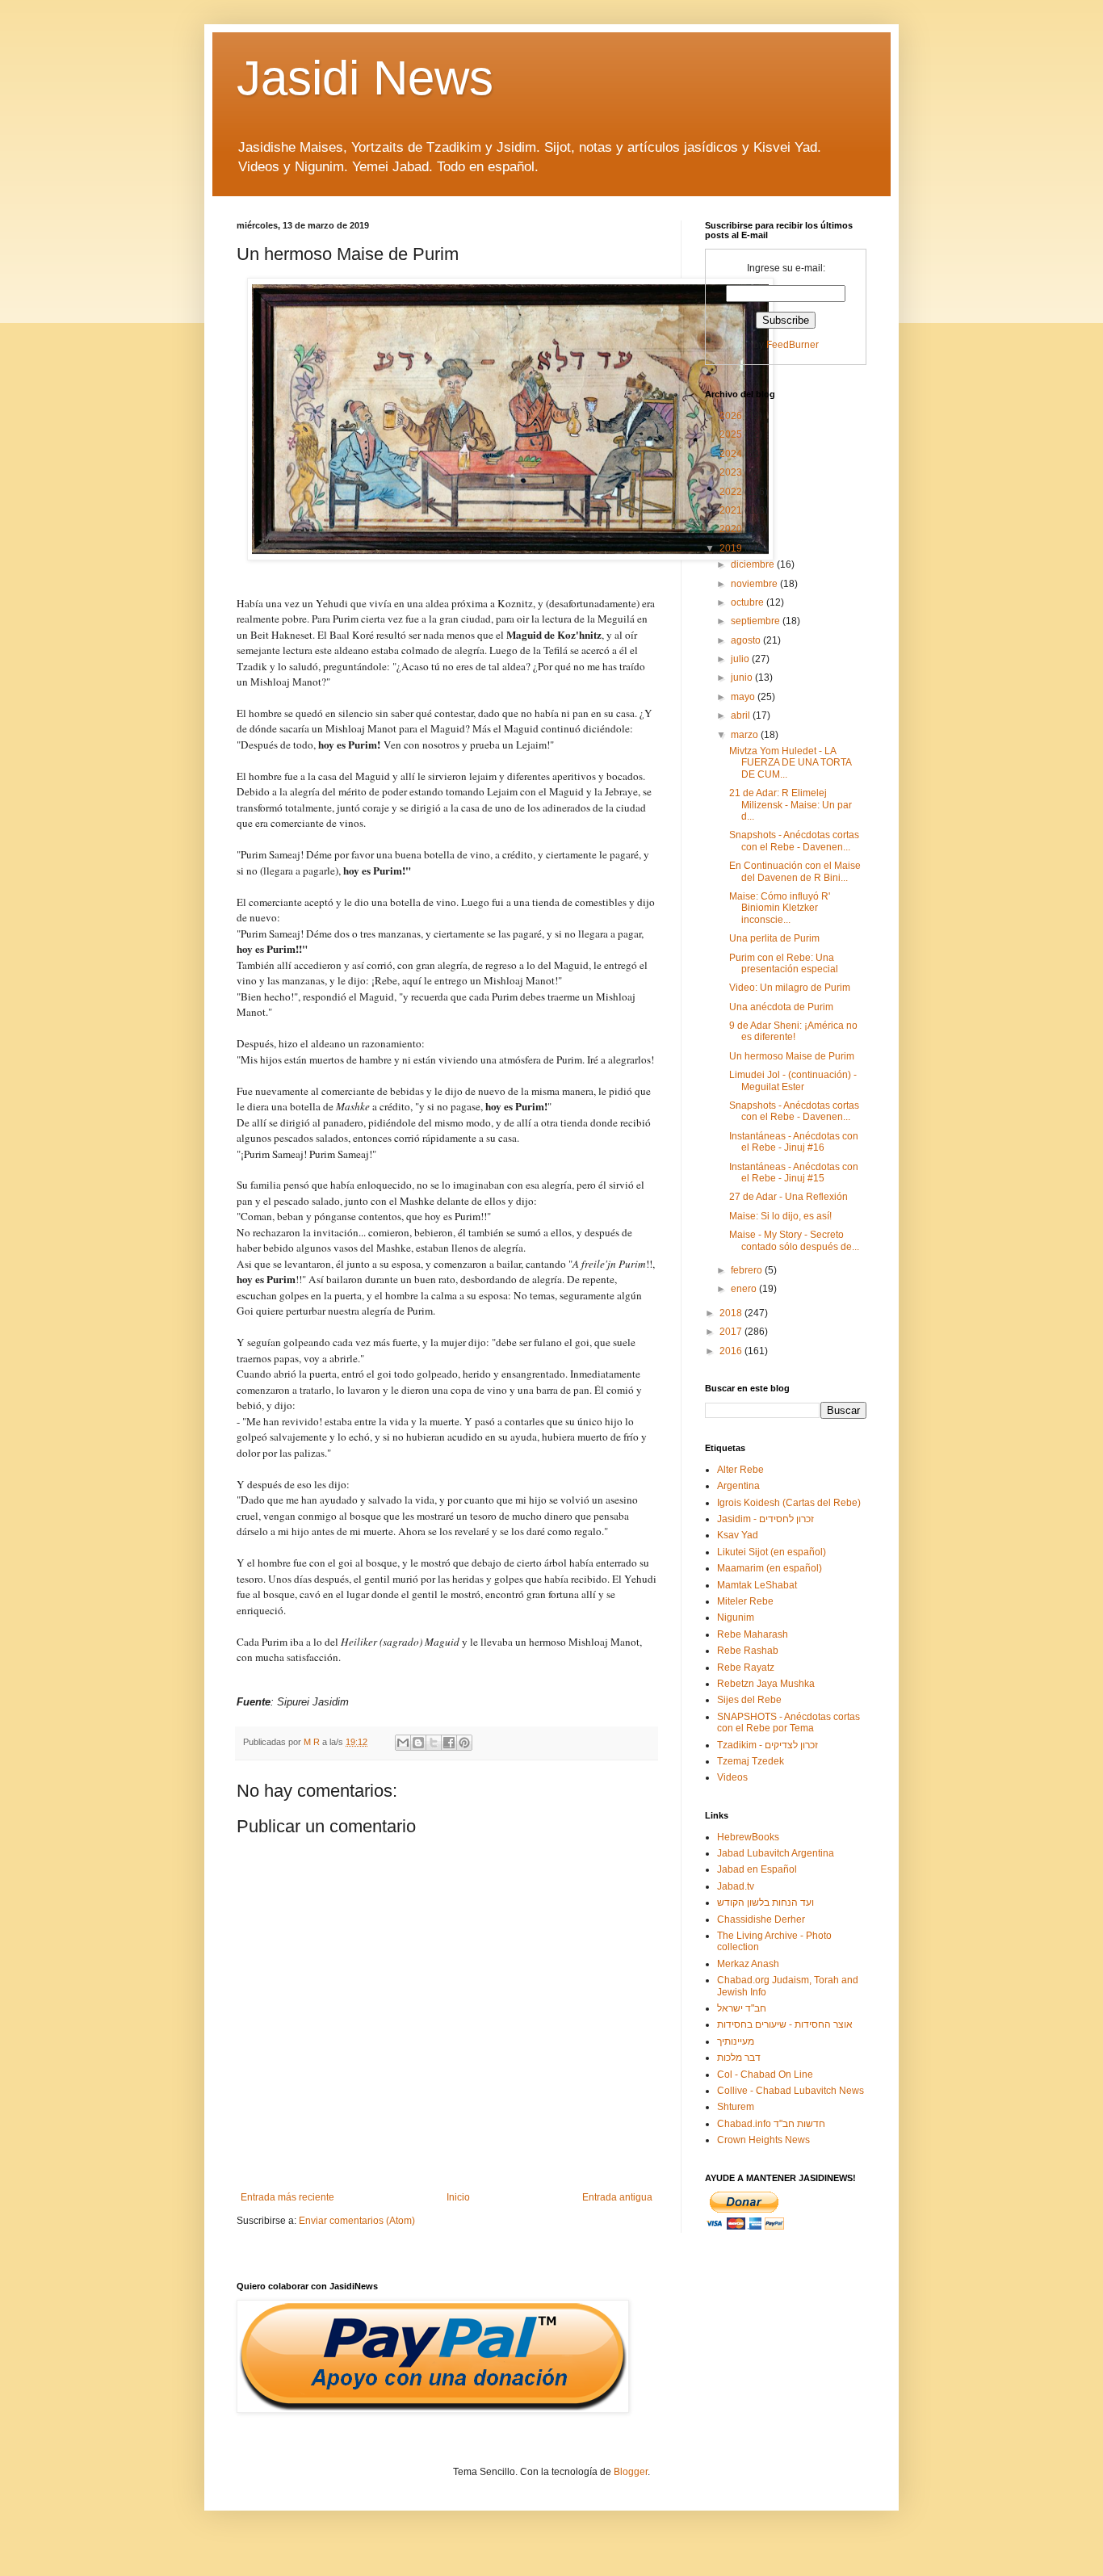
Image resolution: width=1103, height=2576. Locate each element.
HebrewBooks (748, 1837)
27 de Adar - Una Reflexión (788, 1197)
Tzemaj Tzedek (751, 1761)
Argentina (738, 1486)
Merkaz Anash (748, 1964)
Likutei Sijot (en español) (772, 1552)
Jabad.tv (736, 1886)
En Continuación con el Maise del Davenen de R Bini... (795, 871)
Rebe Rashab (748, 1651)
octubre (749, 602)
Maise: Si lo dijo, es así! (780, 1216)
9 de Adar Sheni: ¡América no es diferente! (793, 1031)
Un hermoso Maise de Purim (792, 1056)
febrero (748, 1270)
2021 (732, 510)
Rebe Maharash (753, 1634)
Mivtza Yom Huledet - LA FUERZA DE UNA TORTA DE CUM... (790, 763)
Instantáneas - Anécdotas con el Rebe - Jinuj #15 (794, 1173)
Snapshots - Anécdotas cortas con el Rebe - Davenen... (794, 841)
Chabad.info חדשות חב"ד (771, 2124)
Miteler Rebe (745, 1601)
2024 (732, 454)
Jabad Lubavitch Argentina (776, 1853)
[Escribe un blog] (418, 1743)
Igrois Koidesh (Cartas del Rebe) (789, 1503)
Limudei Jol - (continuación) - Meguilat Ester (793, 1080)
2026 (732, 416)
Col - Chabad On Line (765, 2075)
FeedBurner (793, 345)
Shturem (736, 2107)
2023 (732, 472)
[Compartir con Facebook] (449, 1743)
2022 (732, 492)
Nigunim (736, 1617)
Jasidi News (365, 78)
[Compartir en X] (434, 1743)
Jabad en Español (757, 1869)
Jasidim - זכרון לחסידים (765, 1519)
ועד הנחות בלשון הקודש (765, 1903)
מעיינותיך (736, 2041)
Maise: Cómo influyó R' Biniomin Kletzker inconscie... (780, 908)
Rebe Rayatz (746, 1668)
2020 (732, 529)
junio (743, 678)
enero (745, 1289)
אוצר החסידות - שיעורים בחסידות (785, 2024)
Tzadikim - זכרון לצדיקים (767, 1745)
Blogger (631, 2472)
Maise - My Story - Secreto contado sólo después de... (794, 1240)
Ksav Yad (738, 1535)
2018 (732, 1313)
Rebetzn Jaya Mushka (766, 1684)
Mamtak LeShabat (757, 1585)
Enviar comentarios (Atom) (357, 2221)
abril (742, 715)
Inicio (458, 2197)
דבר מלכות (739, 2058)
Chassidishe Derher (761, 1919)
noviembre (755, 584)
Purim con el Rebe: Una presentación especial (784, 963)
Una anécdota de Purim (781, 1007)
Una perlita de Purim (774, 938)
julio (741, 659)
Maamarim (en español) (770, 1568)
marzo (746, 735)
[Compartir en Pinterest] (464, 1743)
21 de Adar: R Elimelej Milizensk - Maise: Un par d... (791, 805)
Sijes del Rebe (749, 1700)
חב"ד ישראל (742, 2008)
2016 (732, 1351)
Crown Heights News (763, 2140)
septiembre (757, 621)
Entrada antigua (617, 2197)
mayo (744, 697)
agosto (747, 640)
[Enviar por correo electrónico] (403, 1743)
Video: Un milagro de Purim (790, 988)
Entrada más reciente (287, 2197)
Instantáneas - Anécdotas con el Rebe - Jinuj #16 (794, 1142)
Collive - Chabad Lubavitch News (791, 2091)
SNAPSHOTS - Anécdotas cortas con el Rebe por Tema (788, 1722)
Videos (732, 1777)
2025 (732, 434)
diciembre (754, 564)
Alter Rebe (740, 1470)
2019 (732, 548)
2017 (732, 1332)
